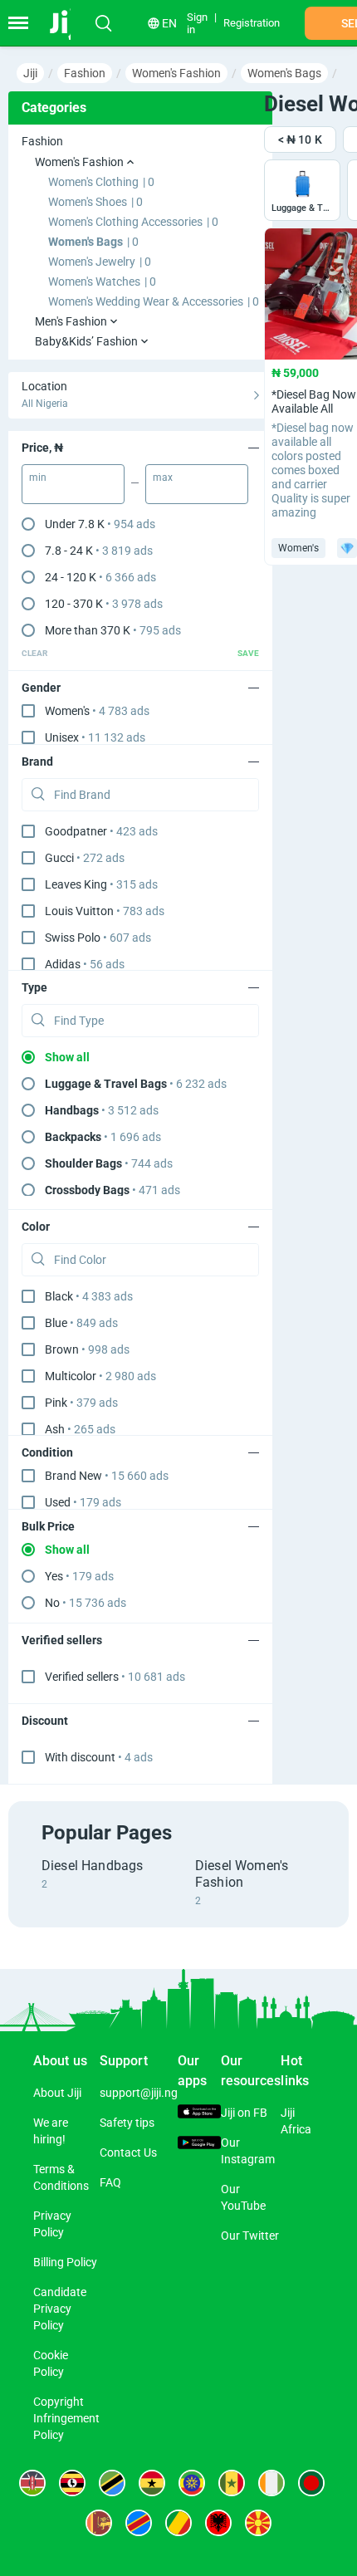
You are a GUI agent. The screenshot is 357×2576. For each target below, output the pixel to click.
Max (163, 477)
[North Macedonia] (258, 2523)
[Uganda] (72, 2483)
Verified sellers (115, 1677)
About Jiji (57, 2093)
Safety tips (127, 2123)
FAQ (110, 2182)
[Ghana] (152, 2483)
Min (38, 477)
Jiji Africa (296, 2121)
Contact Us (128, 2152)
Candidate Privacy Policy (60, 2309)
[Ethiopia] (192, 2483)
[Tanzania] (112, 2483)
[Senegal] (232, 2483)
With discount (99, 1757)
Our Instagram (248, 2151)
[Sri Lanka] (99, 2523)
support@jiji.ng (139, 2093)
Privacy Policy (52, 2224)
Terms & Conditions (61, 2177)
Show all (67, 1057)
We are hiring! (51, 2131)
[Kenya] (32, 2483)
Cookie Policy (51, 2363)
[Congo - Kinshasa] (139, 2523)
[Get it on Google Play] (199, 2145)
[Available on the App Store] (199, 2113)
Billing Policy (65, 2262)
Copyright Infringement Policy (66, 2418)
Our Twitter (250, 2236)
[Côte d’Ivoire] (271, 2483)
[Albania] (218, 2523)
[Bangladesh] (311, 2483)
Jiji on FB (244, 2113)
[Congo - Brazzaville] (178, 2523)
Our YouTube (243, 2197)
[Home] (68, 23)
